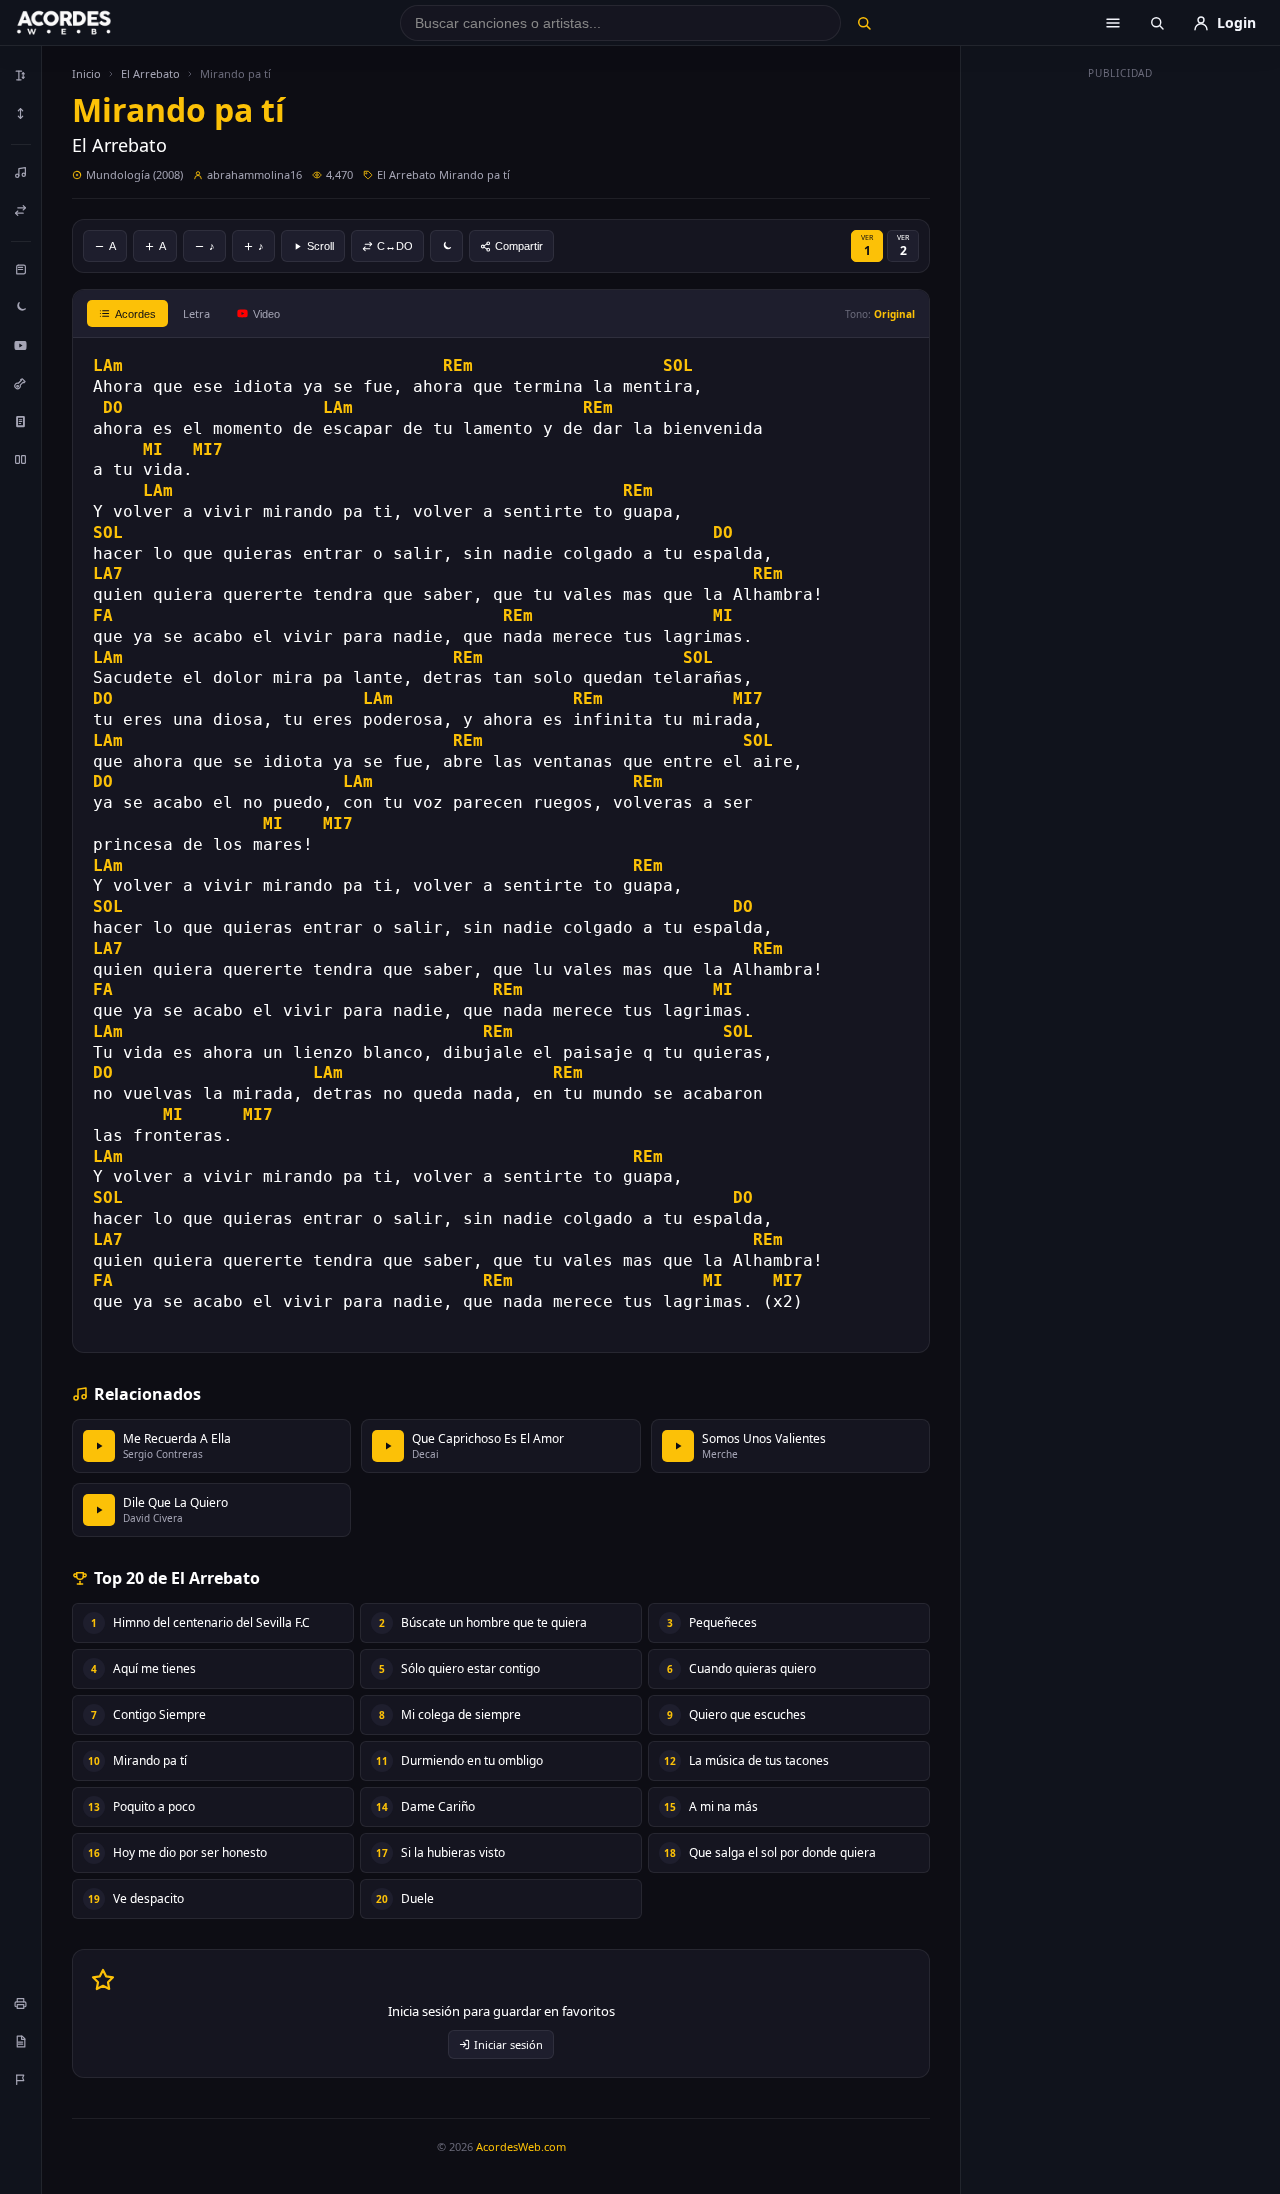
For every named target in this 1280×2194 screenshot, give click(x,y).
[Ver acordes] (21, 421)
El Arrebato (150, 73)
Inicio (86, 73)
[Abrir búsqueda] (1157, 23)
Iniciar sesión (508, 2044)
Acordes (135, 314)
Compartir (519, 246)
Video (266, 314)
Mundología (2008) (134, 174)
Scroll (320, 246)
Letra (196, 313)
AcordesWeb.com (521, 2146)
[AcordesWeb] (89, 23)
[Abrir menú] (1113, 23)
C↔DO (395, 246)
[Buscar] (863, 23)
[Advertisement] (1121, 388)
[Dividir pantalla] (21, 459)
